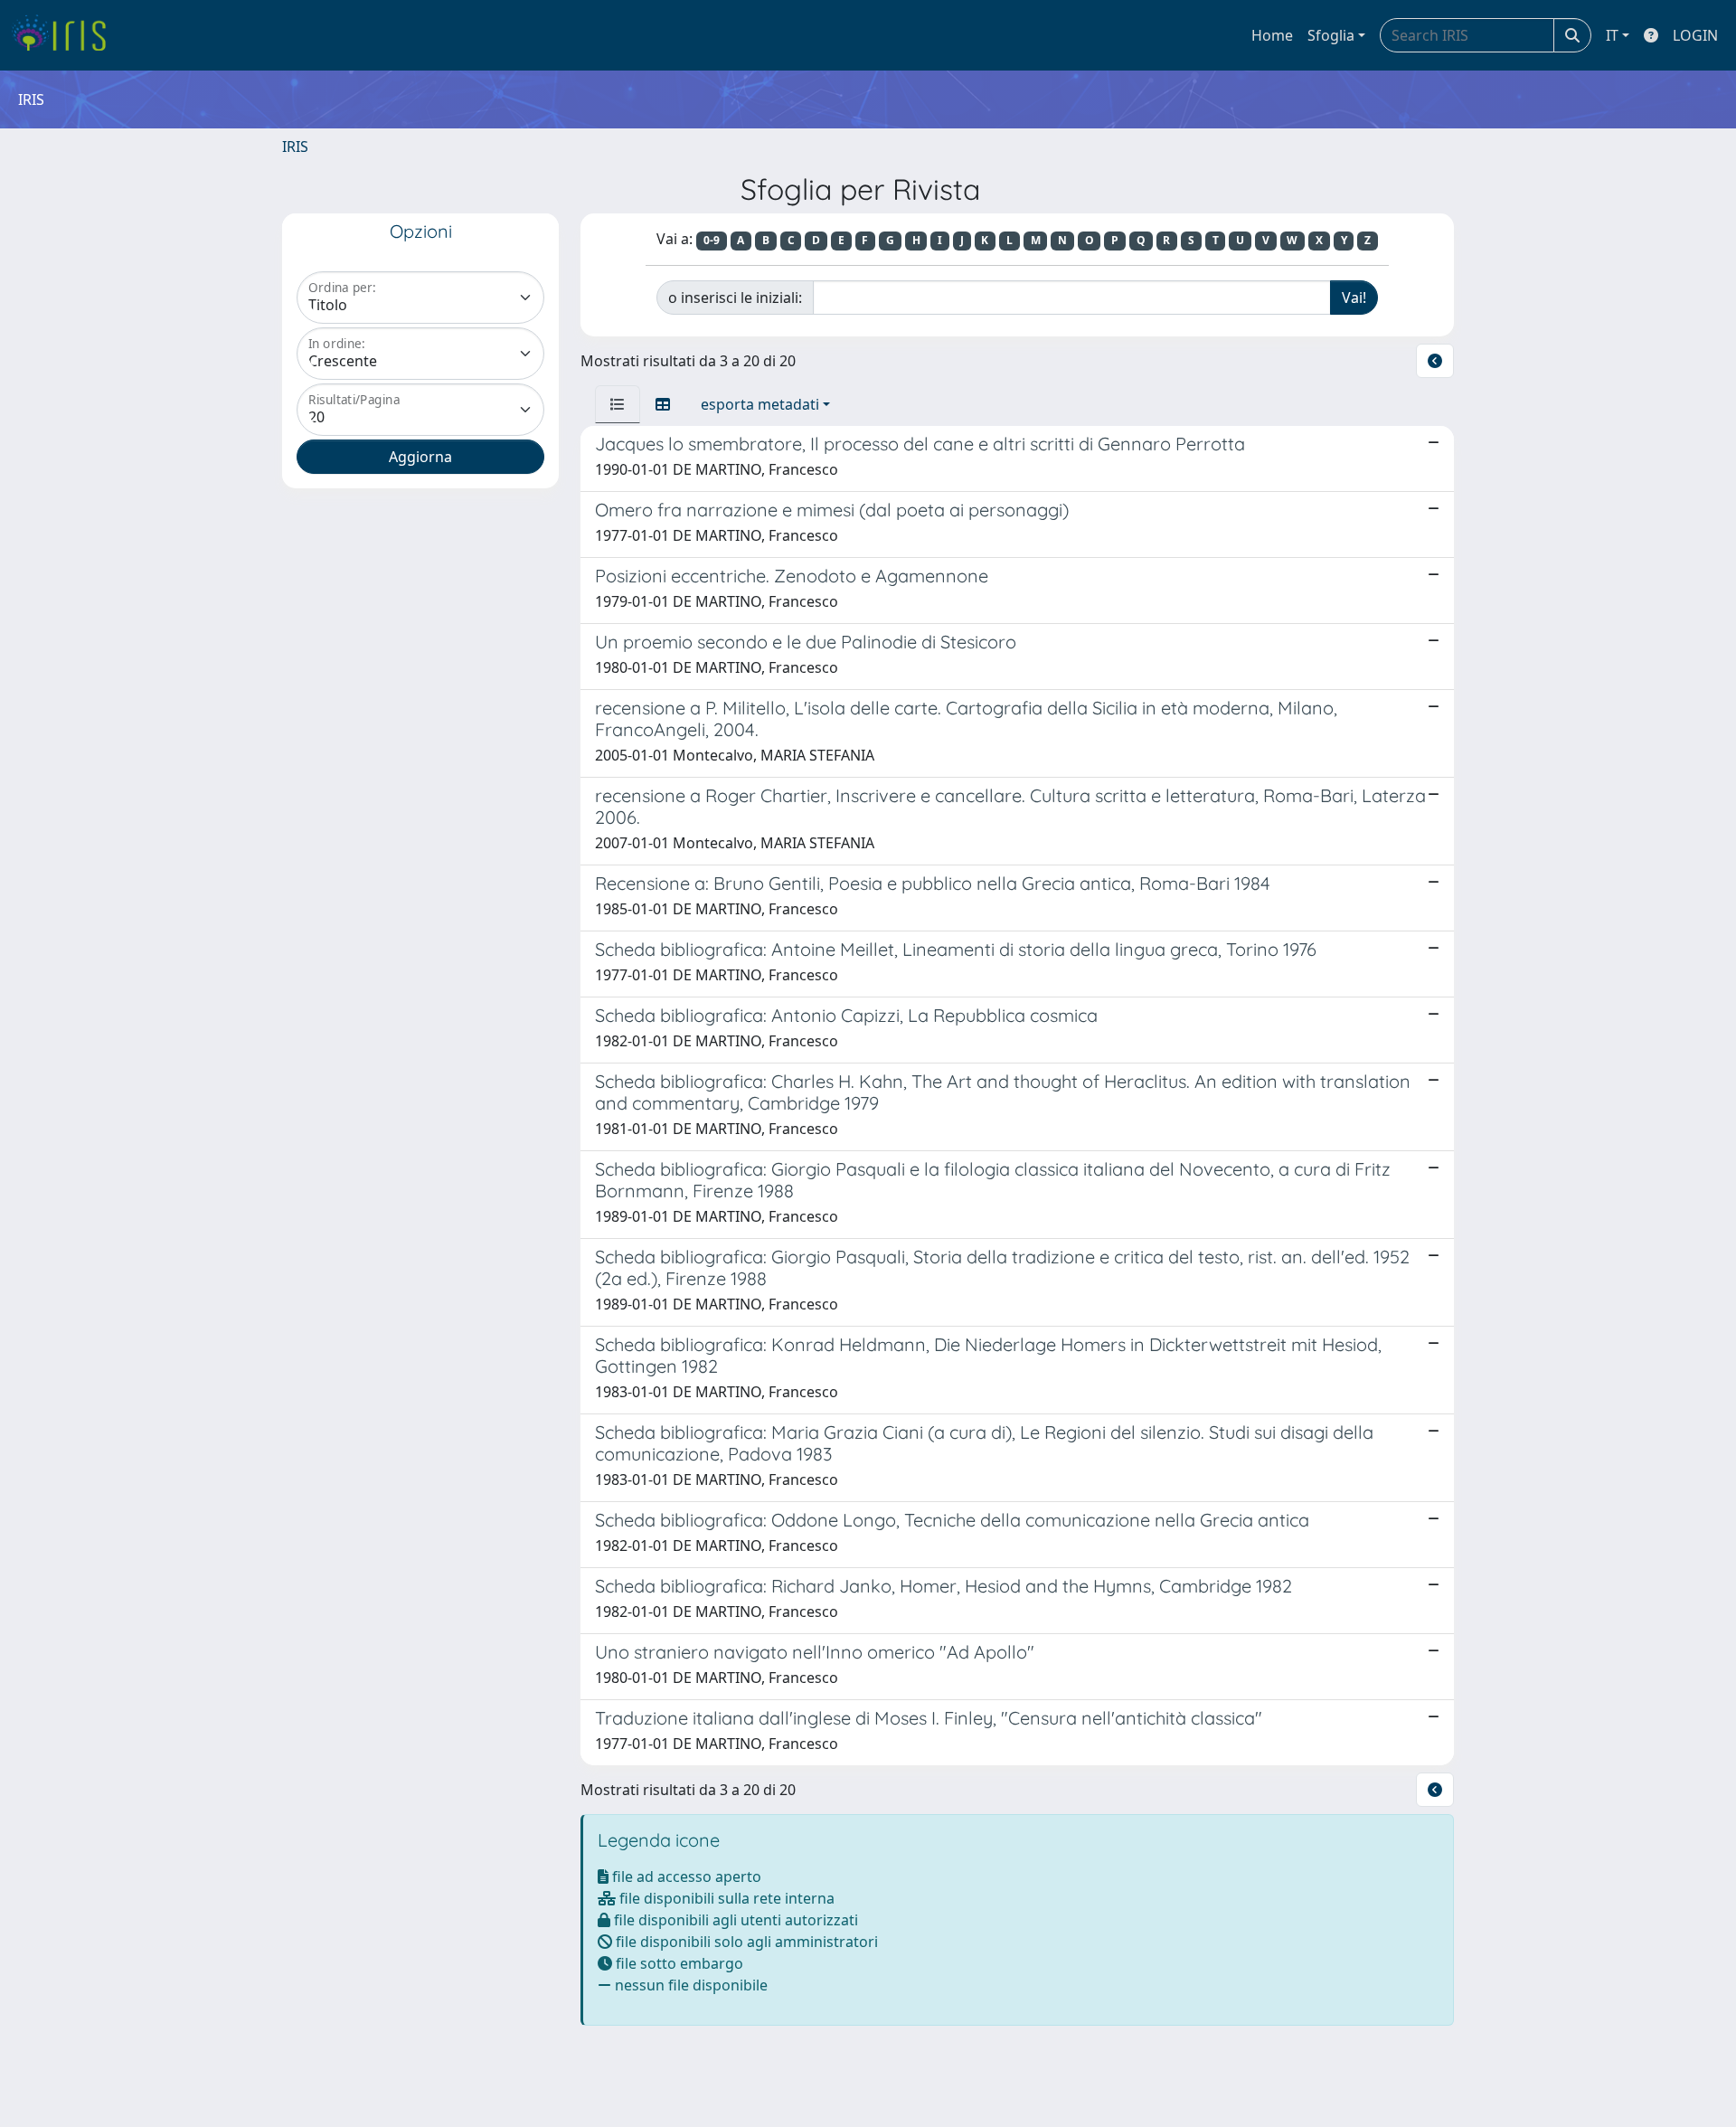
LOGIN (1695, 35)
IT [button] (1612, 35)
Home (1272, 35)
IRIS (295, 147)
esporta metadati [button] (760, 404)
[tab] (618, 404)
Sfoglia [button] (1331, 35)
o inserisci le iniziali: (735, 298)
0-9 (712, 240)
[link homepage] (66, 35)
